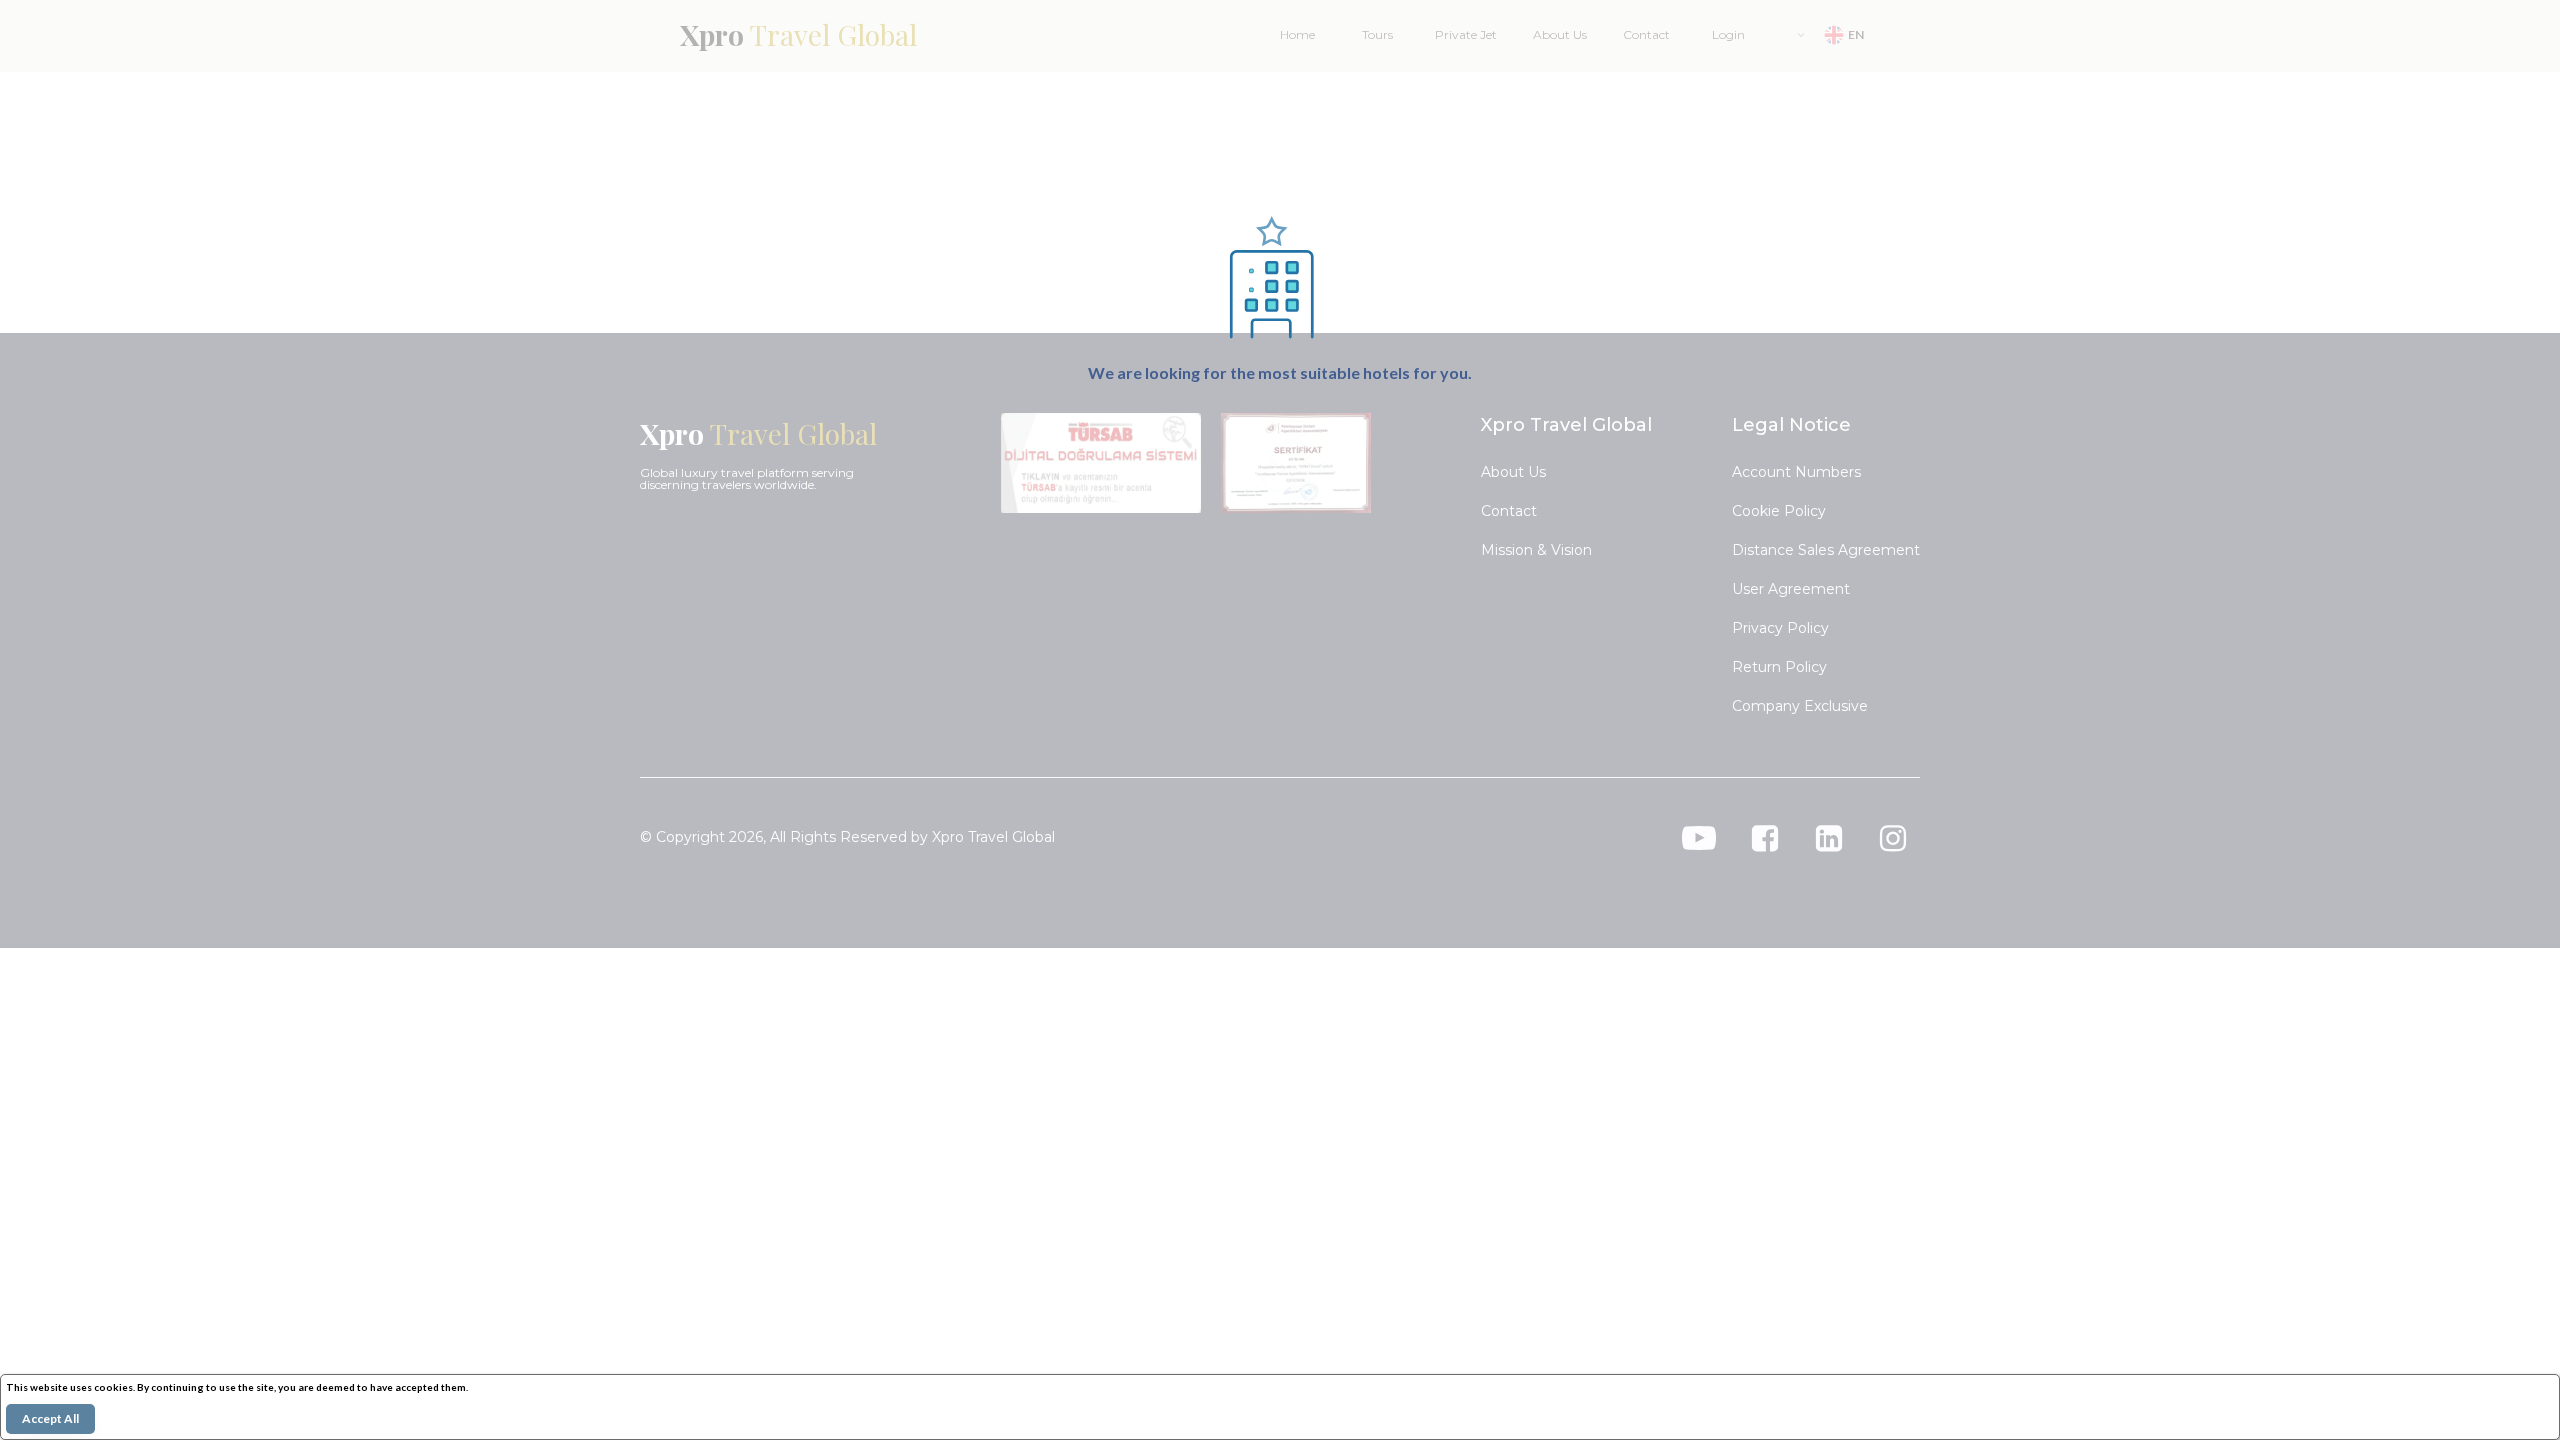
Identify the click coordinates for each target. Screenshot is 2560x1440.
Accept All (50, 1418)
